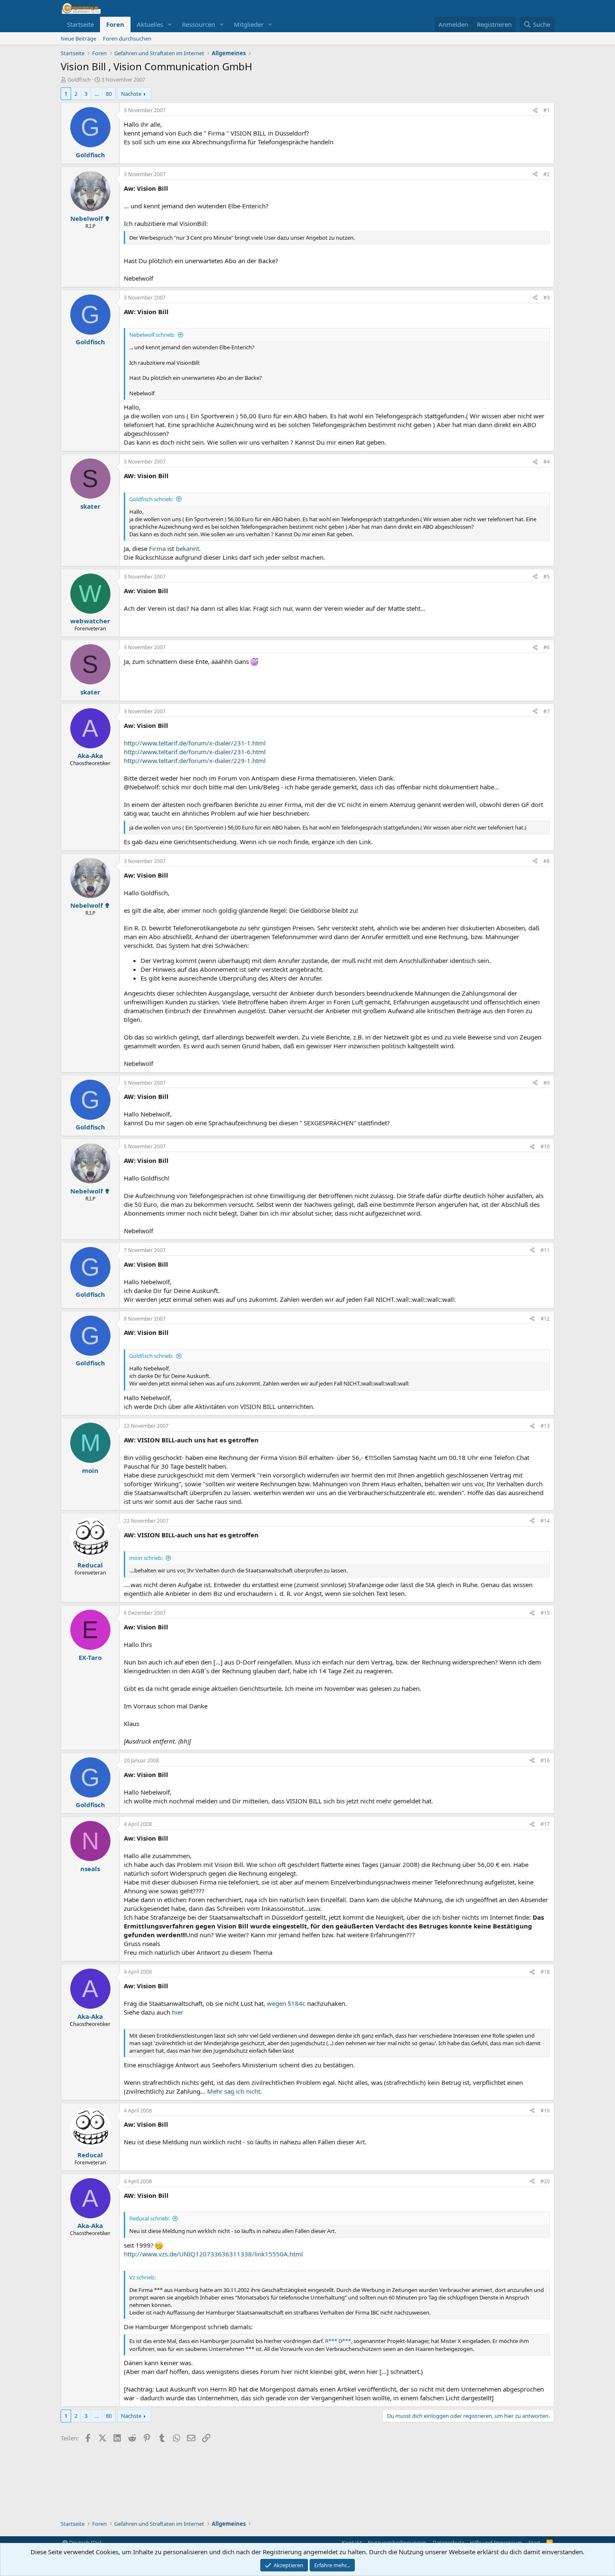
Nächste (131, 94)
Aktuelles (150, 24)
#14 (545, 1521)
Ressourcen (199, 24)
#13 (545, 1426)
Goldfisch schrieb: (151, 499)
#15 (545, 1613)
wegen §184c (286, 2003)
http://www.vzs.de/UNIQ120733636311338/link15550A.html (213, 2254)
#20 (545, 2181)
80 (109, 94)
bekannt (187, 548)
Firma (157, 548)
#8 (547, 861)
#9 (547, 1083)
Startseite (80, 24)
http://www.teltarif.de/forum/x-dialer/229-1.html (195, 761)
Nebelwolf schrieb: (152, 335)
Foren (115, 24)
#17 (545, 1824)
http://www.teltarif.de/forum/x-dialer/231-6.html (195, 752)
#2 (547, 174)
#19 (545, 2111)
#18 (545, 1972)
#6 (547, 647)
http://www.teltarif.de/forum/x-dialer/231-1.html (195, 743)
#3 (547, 298)
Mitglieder (249, 24)
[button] (170, 24)
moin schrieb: (146, 1558)
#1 (547, 110)
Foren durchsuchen (127, 38)
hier (178, 2012)
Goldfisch (79, 79)
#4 (547, 462)
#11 (545, 1250)
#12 (545, 1319)
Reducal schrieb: (149, 2218)
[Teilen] (535, 111)
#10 (545, 1146)
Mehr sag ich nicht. (234, 2091)
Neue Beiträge (78, 38)
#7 (547, 711)
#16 (545, 1760)
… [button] (97, 94)
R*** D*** (338, 2341)
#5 (547, 577)
